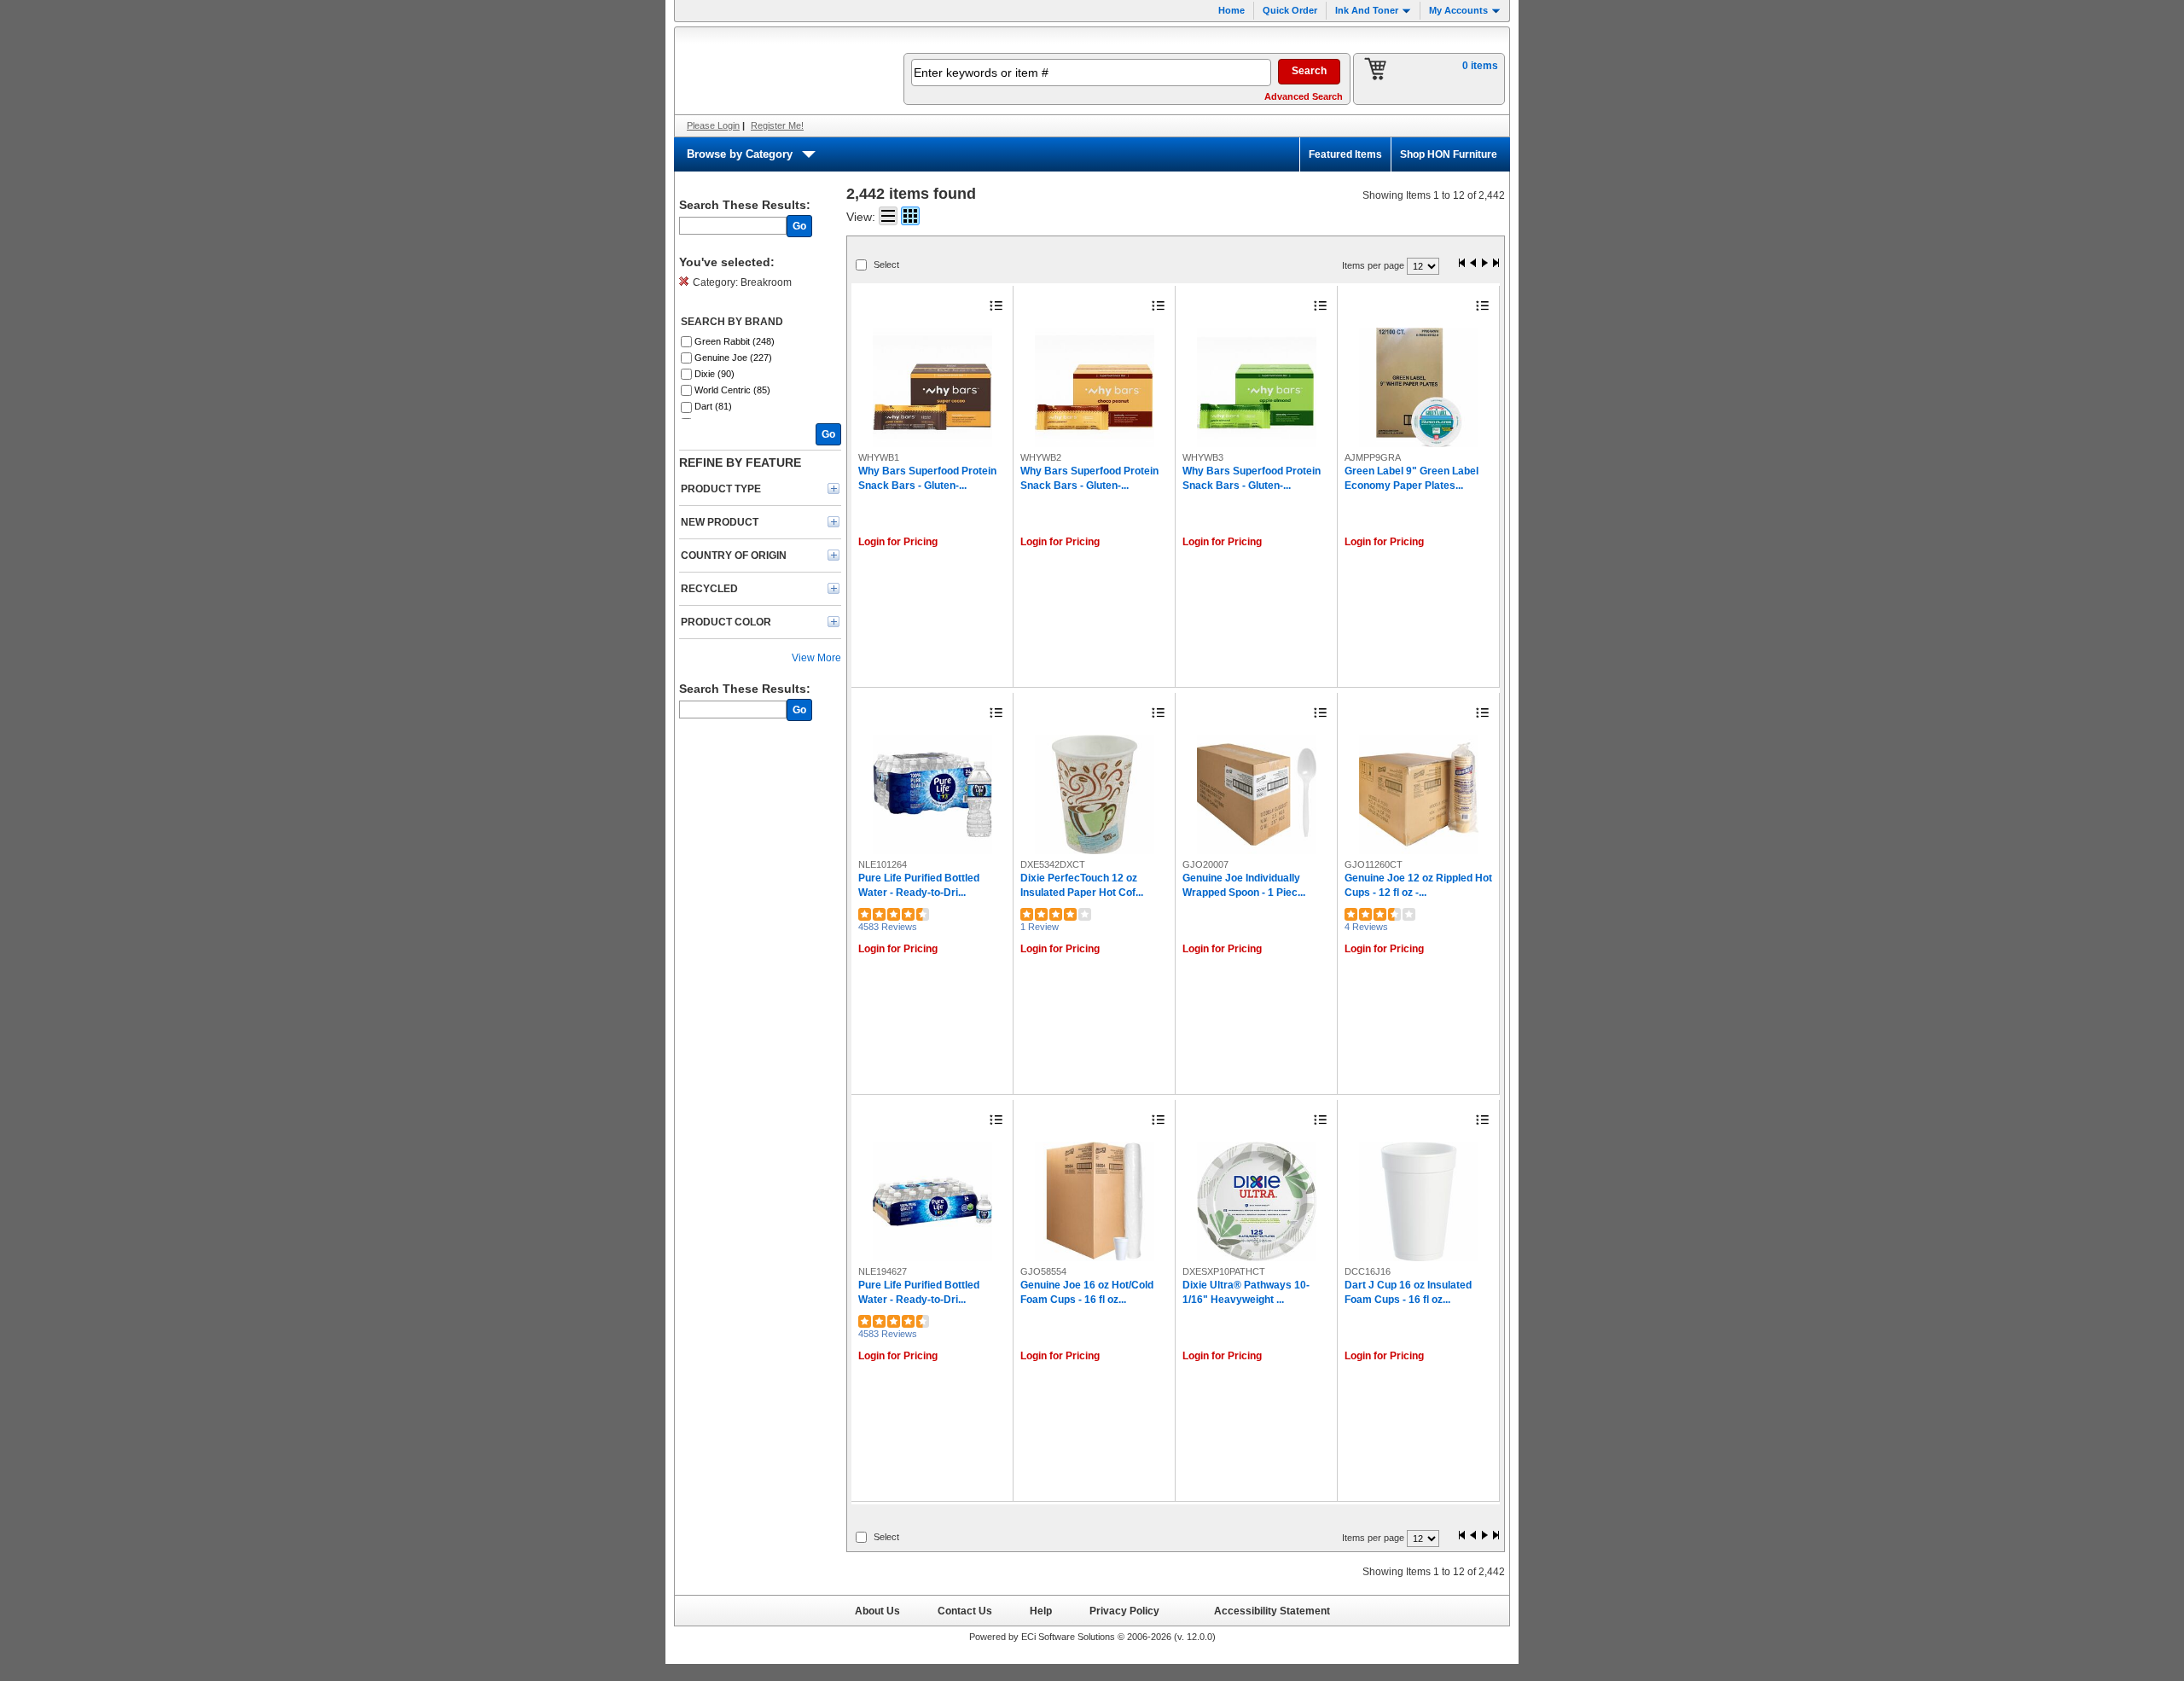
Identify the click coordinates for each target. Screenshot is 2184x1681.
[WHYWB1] (932, 387)
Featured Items (1345, 154)
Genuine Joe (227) (733, 358)
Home (1231, 10)
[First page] (1462, 264)
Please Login (713, 125)
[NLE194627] (932, 1201)
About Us (877, 1611)
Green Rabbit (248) (735, 341)
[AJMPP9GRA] (1419, 387)
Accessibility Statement (1272, 1611)
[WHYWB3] (1257, 387)
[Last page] (1496, 264)
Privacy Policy (1124, 1611)
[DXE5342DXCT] (1095, 794)
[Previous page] (1473, 264)
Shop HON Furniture (1449, 154)
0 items (1480, 66)
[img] (778, 71)
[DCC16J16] (1419, 1201)
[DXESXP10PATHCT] (1257, 1201)
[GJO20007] (1257, 794)
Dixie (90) (714, 374)
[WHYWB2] (1095, 387)
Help (1041, 1611)
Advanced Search (1304, 96)
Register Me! (777, 125)
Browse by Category (740, 154)
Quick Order (1290, 10)
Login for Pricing (898, 542)
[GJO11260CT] (1419, 794)
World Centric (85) (732, 390)
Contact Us (965, 1611)
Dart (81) (713, 406)
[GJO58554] (1095, 1201)
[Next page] (1484, 264)
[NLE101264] (932, 794)
